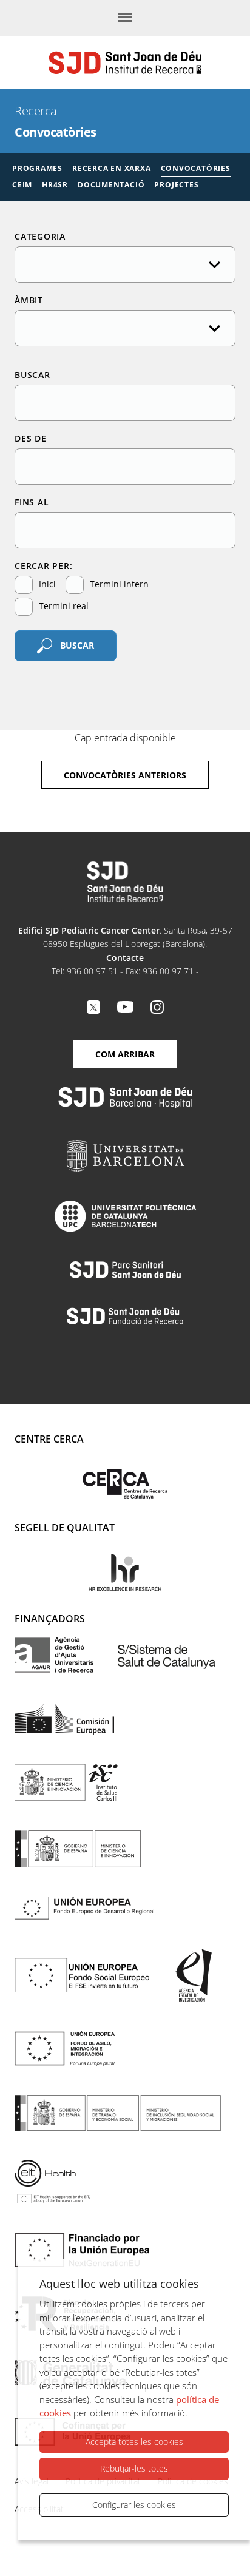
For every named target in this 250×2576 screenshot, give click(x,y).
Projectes (176, 185)
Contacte (125, 958)
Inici (46, 584)
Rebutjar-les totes (134, 2468)
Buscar (32, 375)
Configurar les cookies (134, 2505)
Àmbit (29, 300)
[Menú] (125, 18)
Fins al (32, 502)
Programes (37, 168)
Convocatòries (196, 168)
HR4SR (55, 185)
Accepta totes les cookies (134, 2442)
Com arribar (125, 1054)
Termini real (62, 606)
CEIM (22, 185)
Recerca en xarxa (111, 168)
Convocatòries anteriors (125, 775)
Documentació (111, 185)
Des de (31, 438)
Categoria (40, 236)
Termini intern (118, 584)
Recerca (36, 111)
